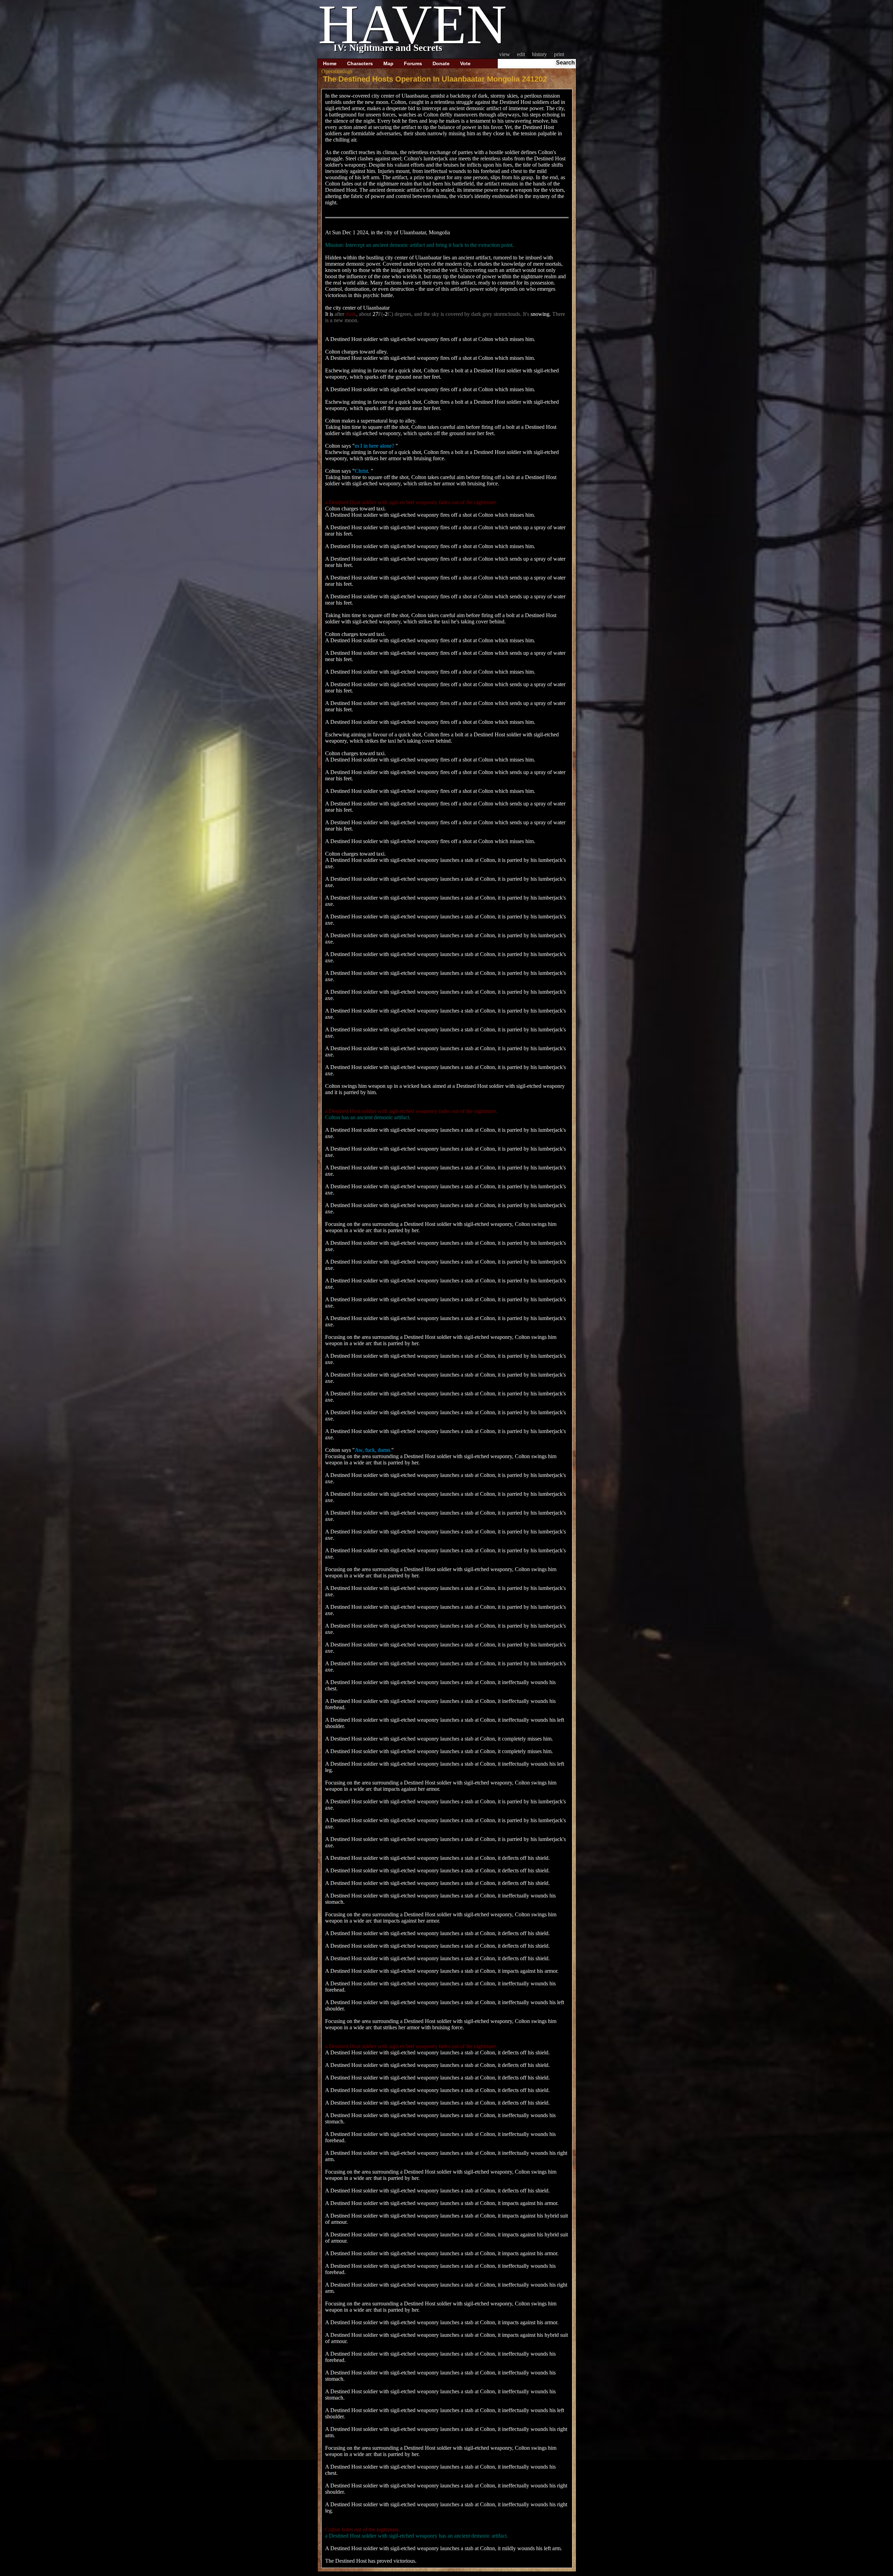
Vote (465, 63)
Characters (360, 63)
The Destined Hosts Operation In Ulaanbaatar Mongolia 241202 (435, 79)
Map (388, 63)
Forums (413, 63)
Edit (521, 54)
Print (559, 54)
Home (330, 63)
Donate (441, 63)
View (505, 54)
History (539, 54)
